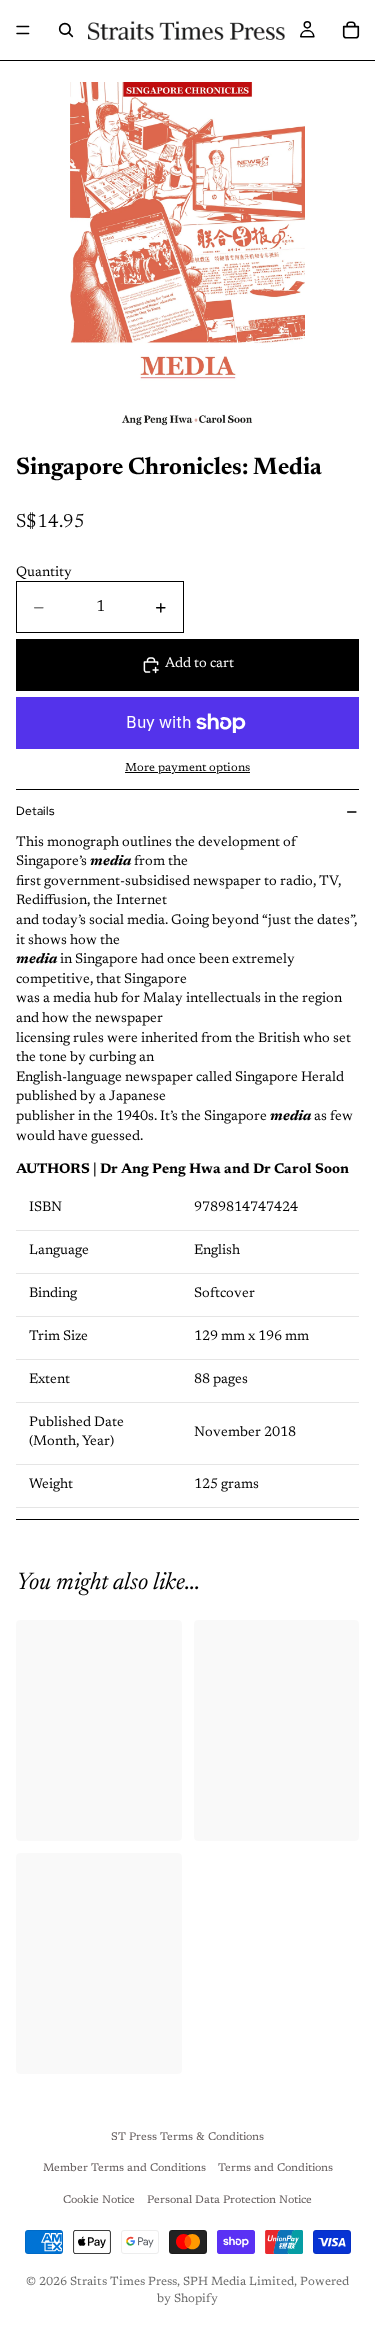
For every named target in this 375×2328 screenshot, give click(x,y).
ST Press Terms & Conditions (187, 2137)
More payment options (187, 768)
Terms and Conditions (275, 2168)
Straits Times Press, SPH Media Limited (182, 2282)
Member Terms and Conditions (124, 2168)
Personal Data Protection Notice (229, 2200)
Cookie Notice (99, 2200)
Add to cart (199, 664)
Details (35, 811)
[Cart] (351, 30)
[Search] (66, 30)
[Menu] (23, 30)
